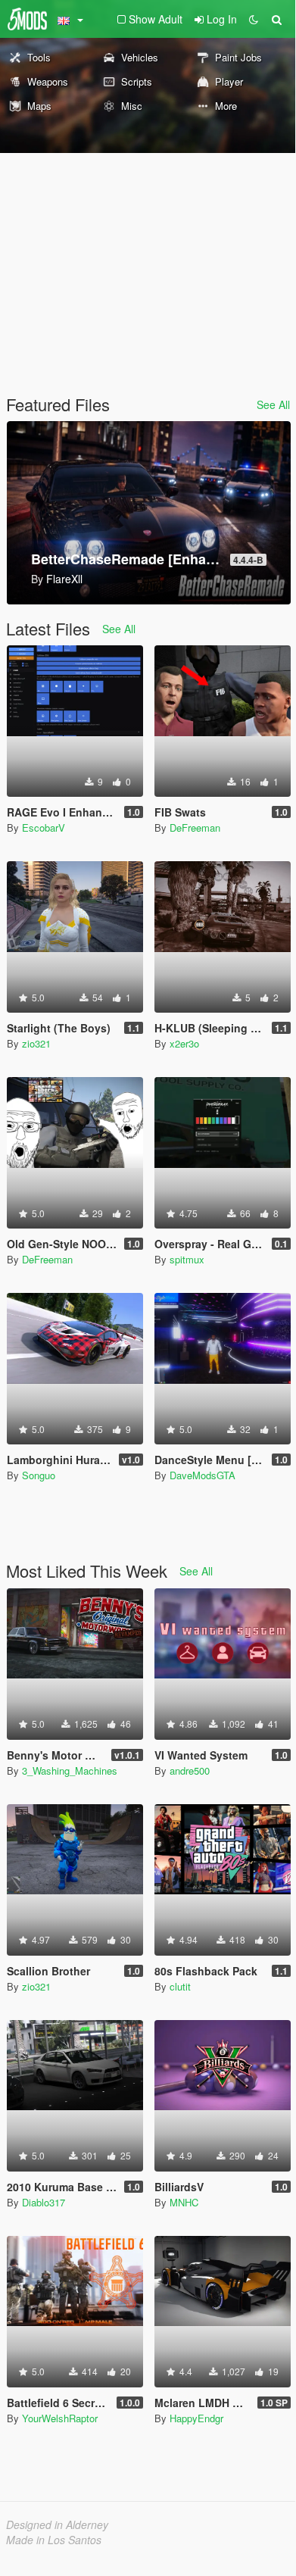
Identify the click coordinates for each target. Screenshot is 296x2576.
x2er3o (184, 1043)
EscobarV (44, 827)
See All (273, 404)
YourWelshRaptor (60, 2418)
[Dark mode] (254, 19)
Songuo (39, 1475)
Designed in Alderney (57, 2524)
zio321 (36, 1043)
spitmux (187, 1259)
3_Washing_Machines (70, 1770)
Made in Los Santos (54, 2540)
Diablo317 (44, 2202)
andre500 (190, 1770)
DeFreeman (195, 827)
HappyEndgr (196, 2418)
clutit (180, 1986)
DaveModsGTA (203, 1475)
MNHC (184, 2202)
